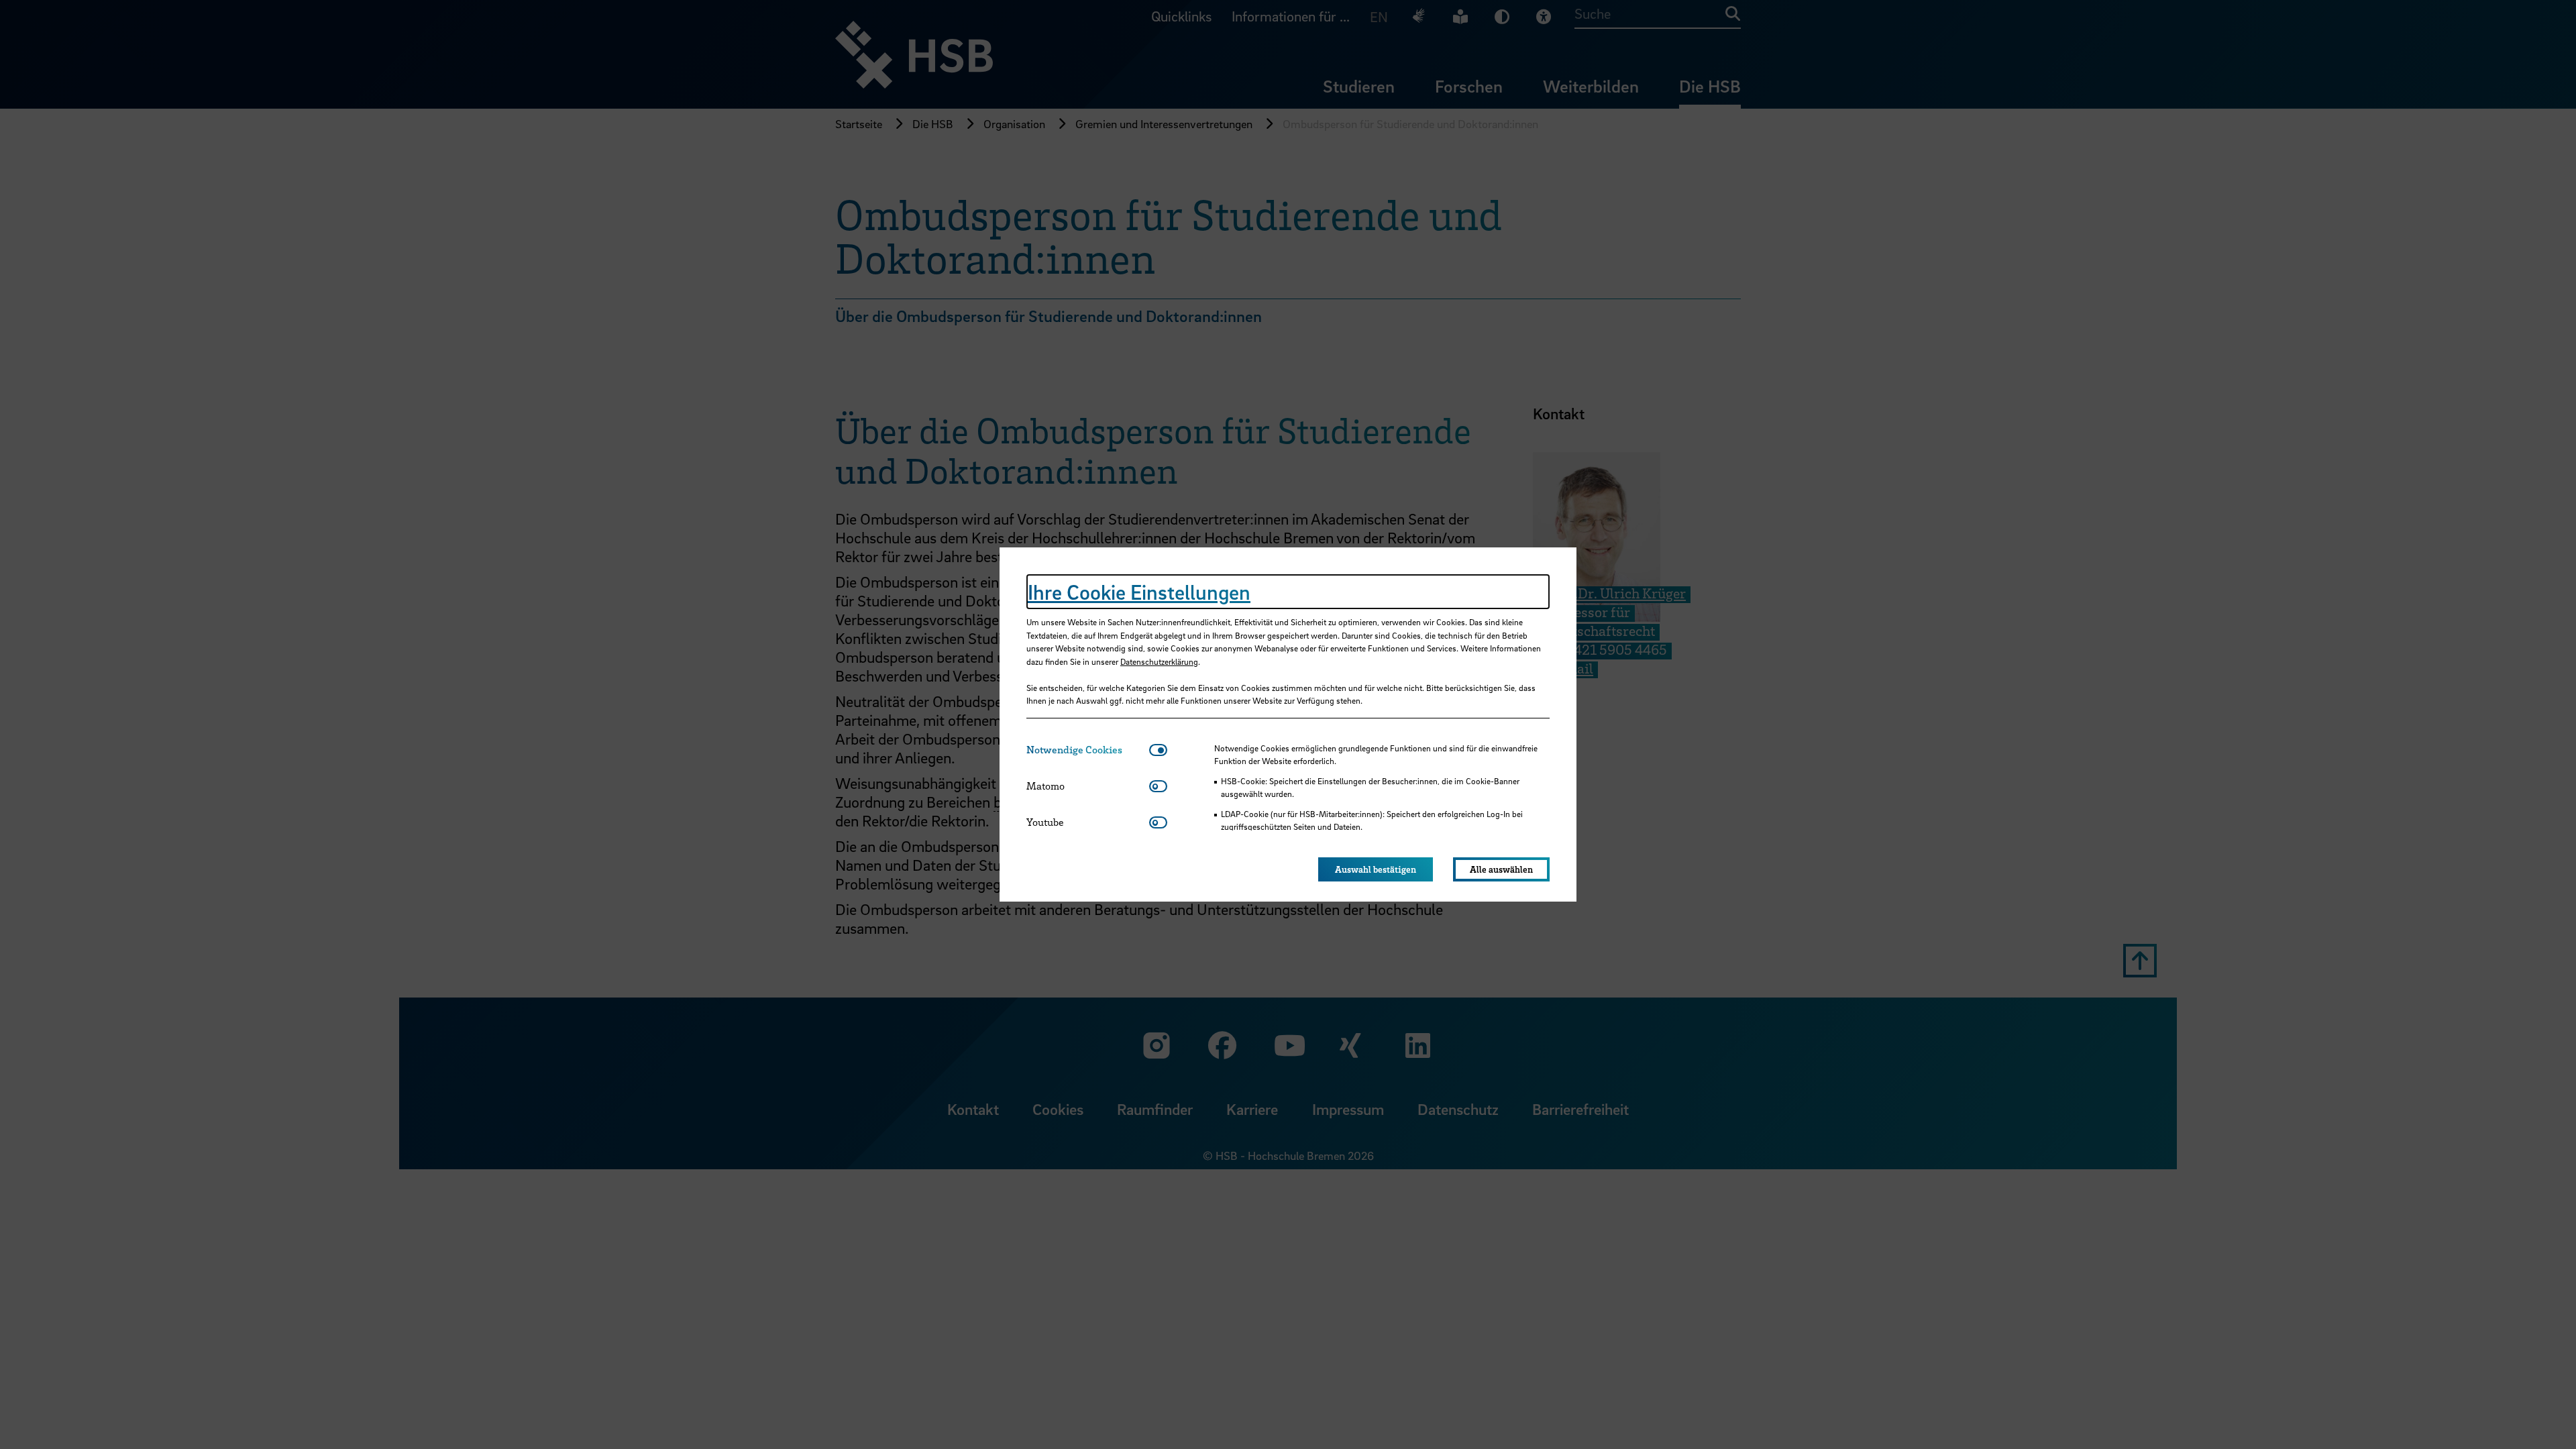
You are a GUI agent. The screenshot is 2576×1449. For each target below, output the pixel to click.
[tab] (1088, 750)
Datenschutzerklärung (1159, 661)
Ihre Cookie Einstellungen (1139, 592)
